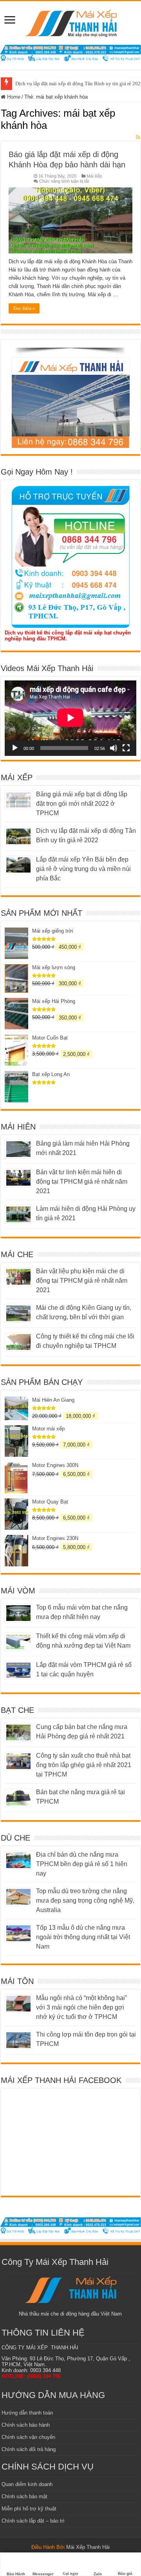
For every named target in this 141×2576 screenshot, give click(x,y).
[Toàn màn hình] (126, 748)
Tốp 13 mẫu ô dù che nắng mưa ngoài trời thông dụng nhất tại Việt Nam (83, 1937)
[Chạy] (15, 748)
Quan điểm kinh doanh (27, 2484)
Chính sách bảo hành (26, 2425)
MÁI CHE (17, 1254)
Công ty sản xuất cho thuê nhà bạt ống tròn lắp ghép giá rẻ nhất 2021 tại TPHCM (84, 1765)
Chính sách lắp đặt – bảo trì (33, 2521)
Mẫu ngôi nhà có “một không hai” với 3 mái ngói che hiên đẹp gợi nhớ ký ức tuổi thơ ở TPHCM (81, 2007)
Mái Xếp (94, 176)
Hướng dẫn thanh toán (27, 2413)
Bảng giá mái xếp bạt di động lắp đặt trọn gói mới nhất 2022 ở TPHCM (82, 804)
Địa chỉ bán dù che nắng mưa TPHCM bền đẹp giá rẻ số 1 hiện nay (82, 1864)
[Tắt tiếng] (114, 748)
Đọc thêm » (24, 308)
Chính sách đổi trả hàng (29, 2449)
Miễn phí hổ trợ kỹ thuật (29, 2509)
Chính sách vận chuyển (28, 2437)
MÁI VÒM (18, 1591)
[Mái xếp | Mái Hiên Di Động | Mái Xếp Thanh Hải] (71, 22)
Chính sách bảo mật (24, 2496)
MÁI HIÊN (18, 1127)
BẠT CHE (17, 1710)
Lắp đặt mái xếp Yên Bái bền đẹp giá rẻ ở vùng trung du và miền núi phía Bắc (83, 869)
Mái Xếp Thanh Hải (88, 2547)
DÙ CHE (15, 1838)
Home (13, 97)
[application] (70, 718)
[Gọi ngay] (70, 2560)
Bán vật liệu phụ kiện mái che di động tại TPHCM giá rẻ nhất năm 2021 (82, 1281)
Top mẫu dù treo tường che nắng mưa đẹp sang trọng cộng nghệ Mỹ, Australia (85, 1900)
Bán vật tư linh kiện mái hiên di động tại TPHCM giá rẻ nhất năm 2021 (82, 1182)
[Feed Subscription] (138, 137)
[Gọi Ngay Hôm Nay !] (70, 557)
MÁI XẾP (17, 777)
